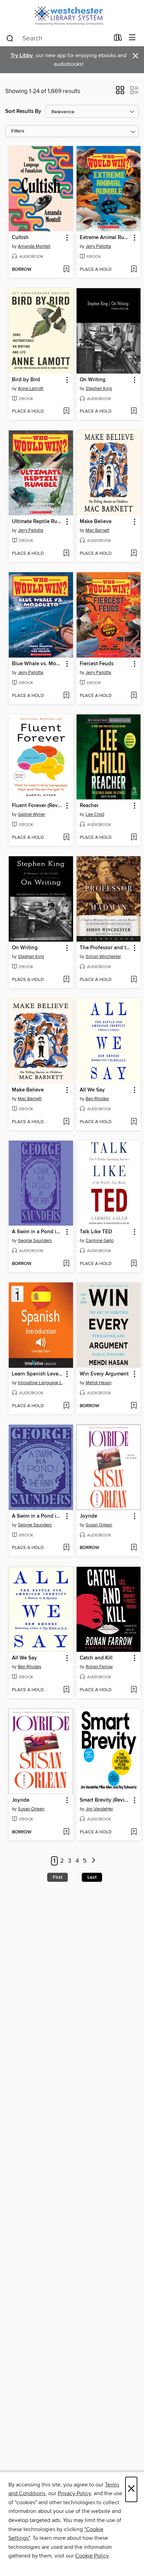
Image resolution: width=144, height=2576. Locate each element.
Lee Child (95, 814)
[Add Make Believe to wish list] (134, 554)
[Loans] (118, 39)
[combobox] (57, 38)
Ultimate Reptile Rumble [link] (38, 522)
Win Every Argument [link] (104, 1374)
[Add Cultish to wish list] (66, 270)
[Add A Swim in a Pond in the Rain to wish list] (66, 1264)
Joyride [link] (88, 1516)
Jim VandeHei (99, 1809)
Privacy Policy (74, 2493)
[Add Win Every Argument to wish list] (134, 1406)
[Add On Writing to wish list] (134, 412)
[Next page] (93, 1861)
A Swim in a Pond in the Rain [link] (38, 1232)
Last (92, 1877)
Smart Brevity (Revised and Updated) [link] (105, 1800)
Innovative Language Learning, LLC (42, 1383)
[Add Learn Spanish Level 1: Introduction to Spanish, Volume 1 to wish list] (66, 1406)
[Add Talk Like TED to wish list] (134, 1264)
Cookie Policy (92, 2556)
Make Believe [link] (96, 522)
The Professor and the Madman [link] (105, 948)
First (57, 1877)
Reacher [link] (89, 806)
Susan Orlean (99, 1525)
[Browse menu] (132, 38)
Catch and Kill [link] (96, 1658)
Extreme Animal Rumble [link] (105, 238)
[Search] (10, 38)
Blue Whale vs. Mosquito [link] (38, 664)
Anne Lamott (31, 389)
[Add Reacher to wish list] (134, 838)
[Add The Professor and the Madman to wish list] (134, 980)
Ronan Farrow (99, 1667)
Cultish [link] (20, 238)
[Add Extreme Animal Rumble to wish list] (134, 270)
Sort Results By (23, 111)
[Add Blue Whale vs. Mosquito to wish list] (66, 696)
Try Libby (22, 56)
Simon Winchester (103, 957)
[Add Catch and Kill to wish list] (134, 1690)
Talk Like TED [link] (96, 1232)
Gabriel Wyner (31, 814)
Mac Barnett (98, 530)
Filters (18, 131)
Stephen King (99, 389)
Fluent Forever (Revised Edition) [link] (38, 806)
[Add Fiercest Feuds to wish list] (134, 696)
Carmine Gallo (100, 1241)
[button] (120, 92)
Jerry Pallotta (98, 246)
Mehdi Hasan (99, 1383)
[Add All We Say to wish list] (134, 1122)
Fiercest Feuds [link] (97, 664)
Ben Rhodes (97, 1099)
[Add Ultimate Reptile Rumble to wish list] (66, 554)
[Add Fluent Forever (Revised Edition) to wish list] (66, 838)
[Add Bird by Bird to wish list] (66, 412)
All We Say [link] (92, 1090)
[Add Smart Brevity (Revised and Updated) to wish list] (134, 1832)
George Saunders (35, 1241)
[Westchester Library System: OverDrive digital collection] (72, 15)
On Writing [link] (93, 380)
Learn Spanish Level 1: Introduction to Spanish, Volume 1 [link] (38, 1374)
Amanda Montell (34, 246)
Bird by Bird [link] (26, 380)
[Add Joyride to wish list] (134, 1548)
